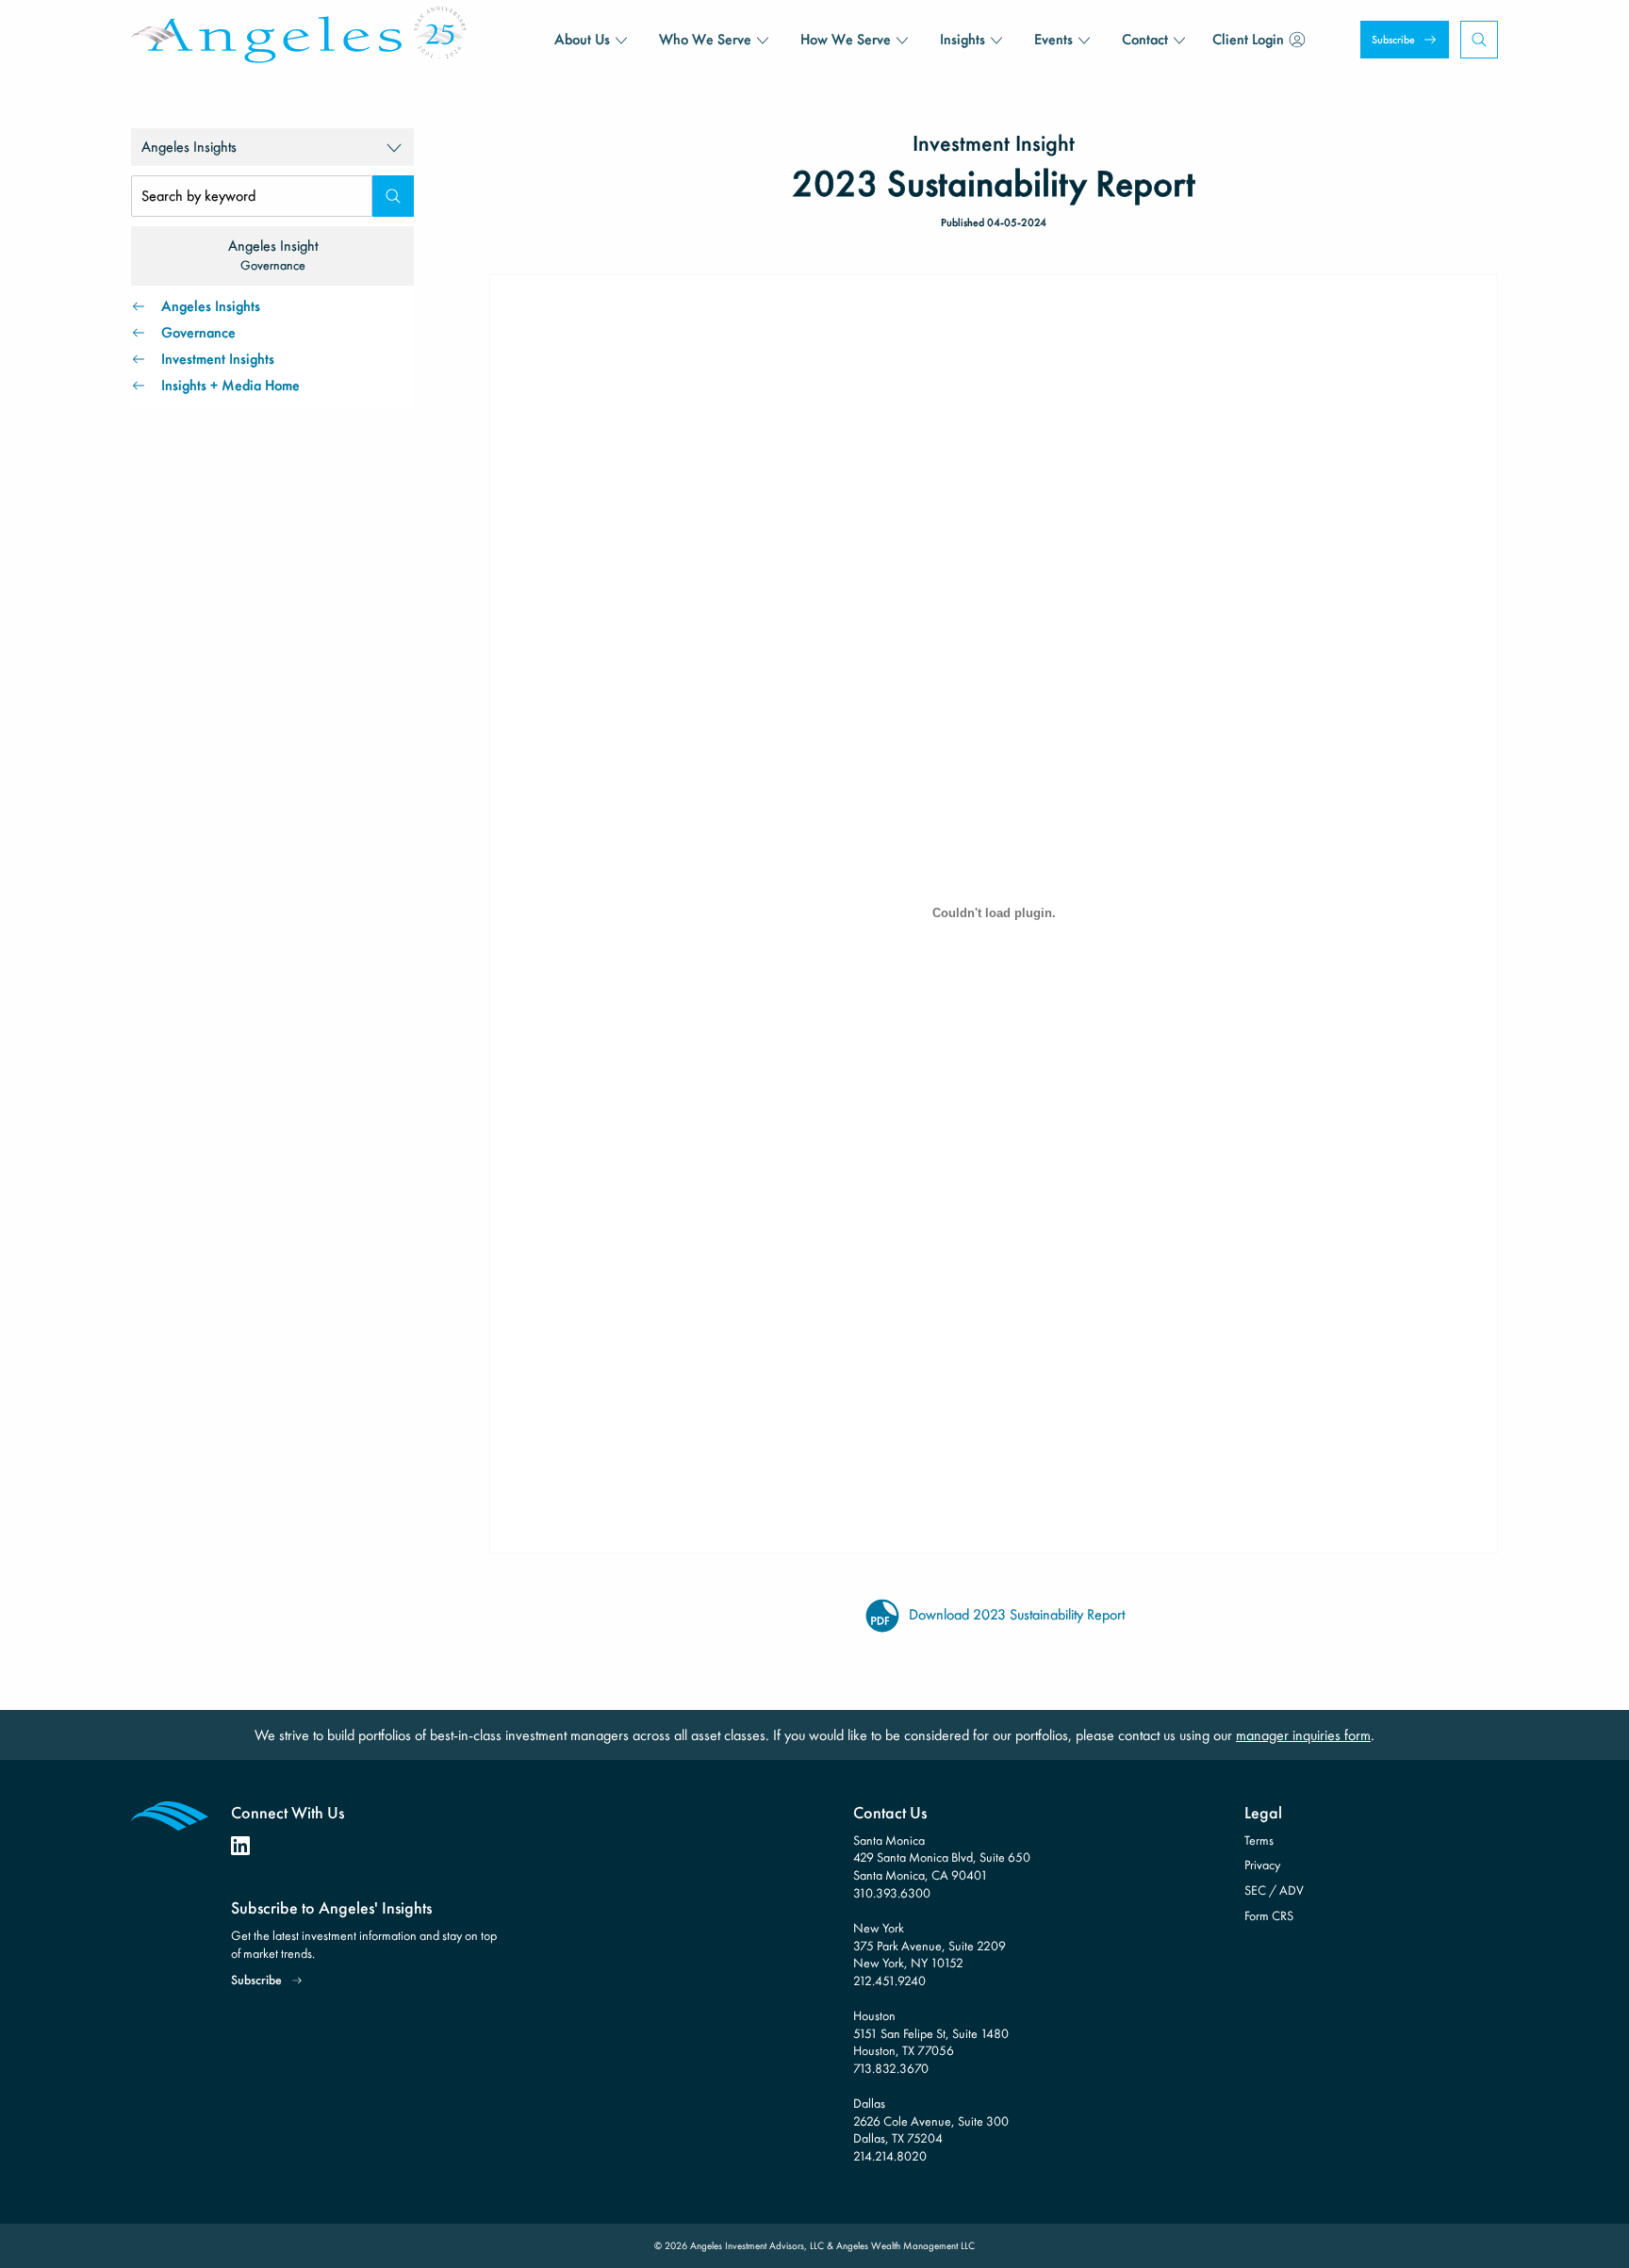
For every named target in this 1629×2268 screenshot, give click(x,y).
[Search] (393, 196)
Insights (963, 39)
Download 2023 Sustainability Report (1015, 1614)
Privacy (1262, 1865)
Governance (198, 332)
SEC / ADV (1274, 1890)
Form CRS (1269, 1915)
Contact (1145, 39)
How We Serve (846, 39)
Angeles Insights (211, 306)
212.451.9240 (889, 1980)
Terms (1259, 1840)
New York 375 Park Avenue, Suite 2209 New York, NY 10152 (930, 1945)
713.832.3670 (891, 2068)
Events (1053, 39)
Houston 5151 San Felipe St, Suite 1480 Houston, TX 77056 (931, 2033)
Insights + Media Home (230, 385)
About (582, 39)
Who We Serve (705, 39)
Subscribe (1393, 40)
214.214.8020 (890, 2156)
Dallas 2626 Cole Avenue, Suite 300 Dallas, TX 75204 (931, 2120)
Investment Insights (218, 359)
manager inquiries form (1303, 1735)
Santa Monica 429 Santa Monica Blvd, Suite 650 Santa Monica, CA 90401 (942, 1857)
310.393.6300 (892, 1893)
